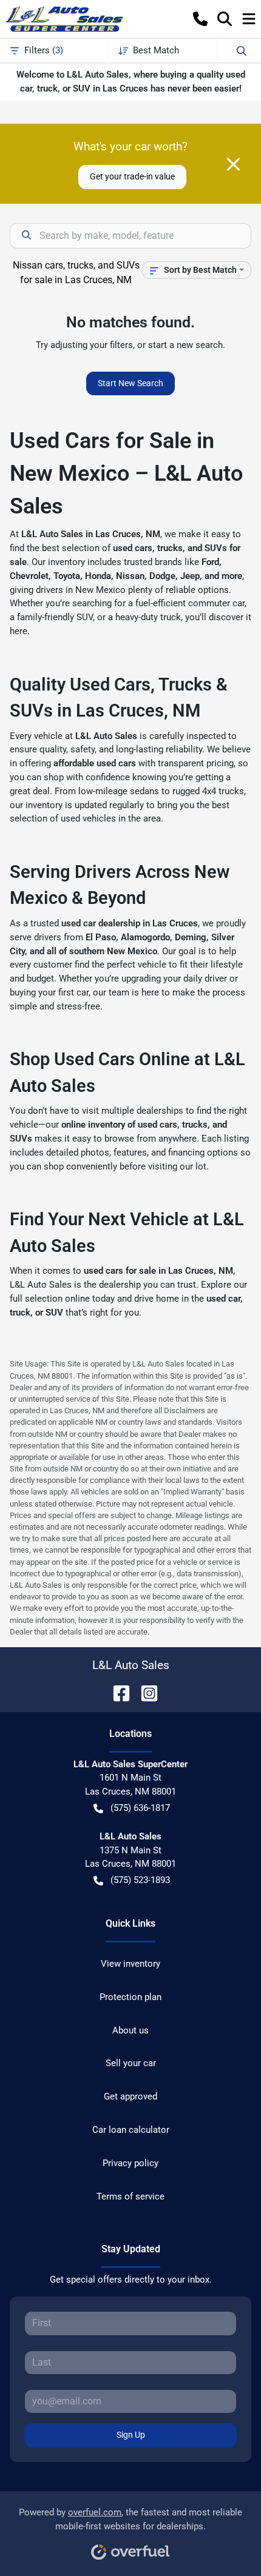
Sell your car (131, 2063)
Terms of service (130, 2196)
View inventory (130, 1964)
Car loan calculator (131, 2130)
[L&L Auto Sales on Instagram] (144, 1692)
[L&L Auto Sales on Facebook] (117, 1692)
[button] (200, 19)
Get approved (130, 2096)
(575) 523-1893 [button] (140, 1880)
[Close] (233, 164)
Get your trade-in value (132, 176)
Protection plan (130, 1997)
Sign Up (131, 2435)
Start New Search (130, 383)
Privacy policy (130, 2163)
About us (130, 2030)
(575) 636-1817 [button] (140, 1808)
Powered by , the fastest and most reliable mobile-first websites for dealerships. (130, 2519)
